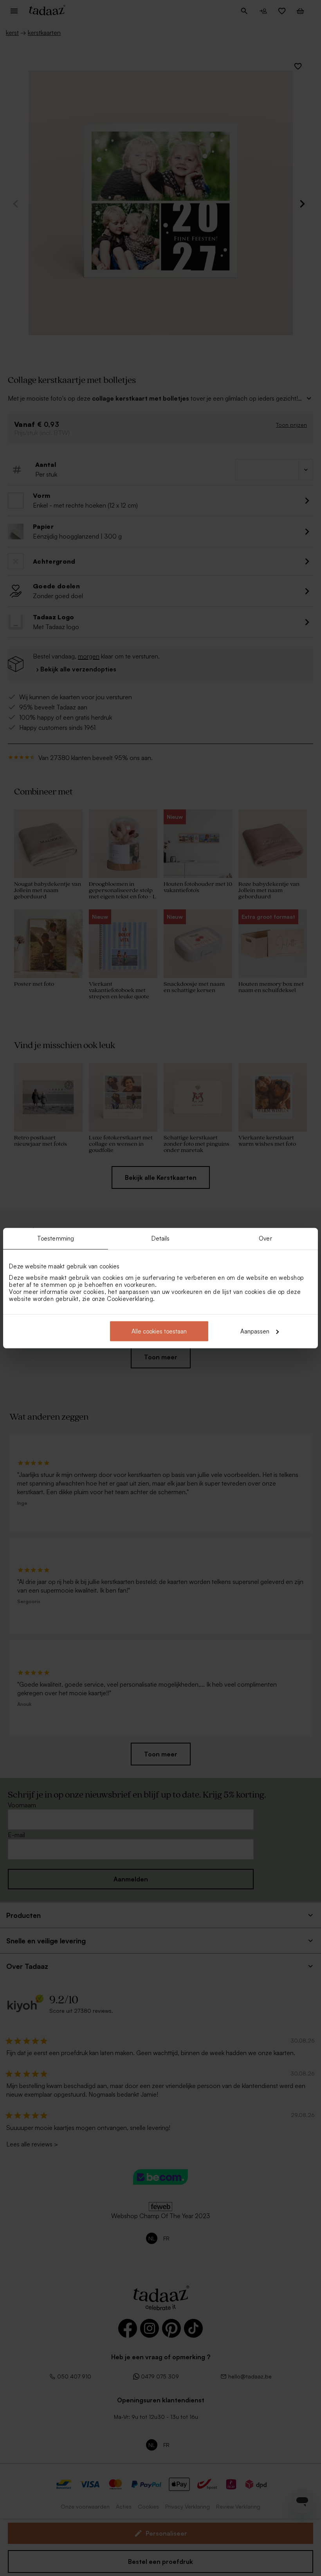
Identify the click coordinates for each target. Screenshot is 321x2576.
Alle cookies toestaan (159, 1331)
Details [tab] (161, 1238)
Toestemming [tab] (56, 1238)
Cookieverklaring (130, 1298)
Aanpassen (255, 1331)
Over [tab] (265, 1238)
